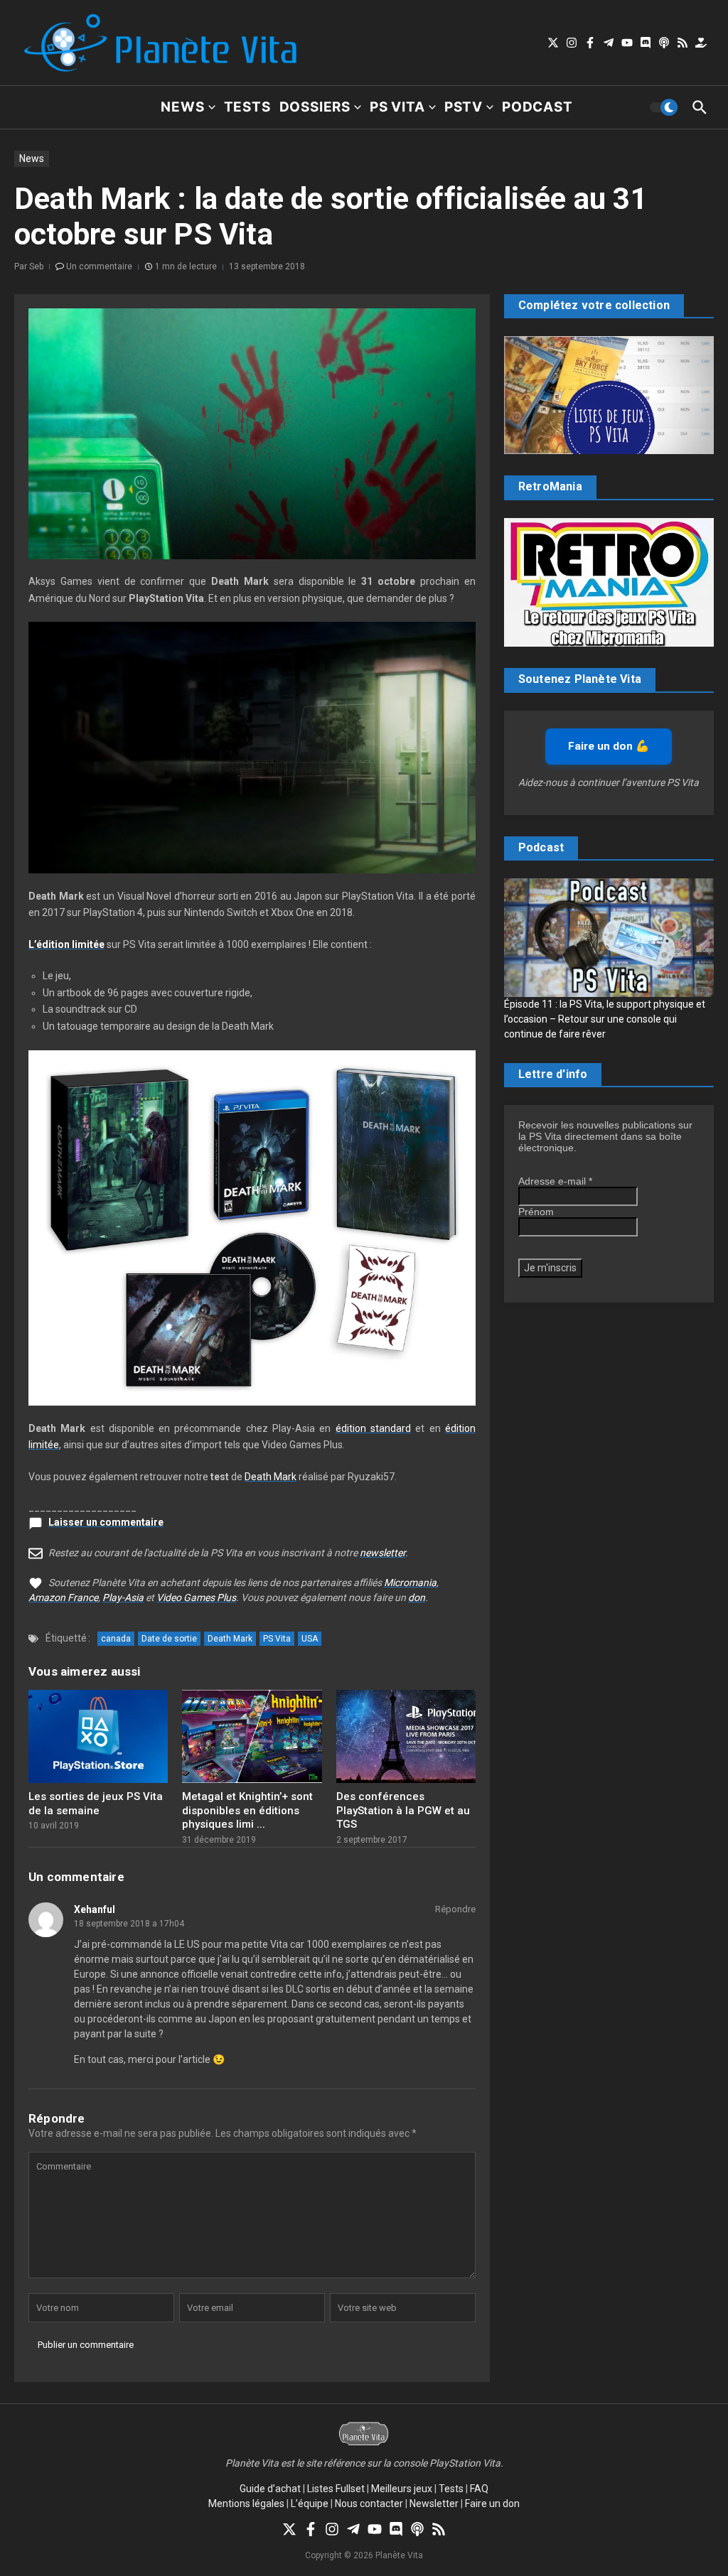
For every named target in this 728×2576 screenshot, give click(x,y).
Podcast (537, 107)
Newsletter (434, 2504)
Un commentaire (99, 266)
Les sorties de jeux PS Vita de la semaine (96, 1804)
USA (310, 1639)
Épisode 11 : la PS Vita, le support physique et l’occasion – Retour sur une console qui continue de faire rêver (605, 1019)
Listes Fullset (336, 2489)
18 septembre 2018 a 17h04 (129, 1924)
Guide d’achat (270, 2489)
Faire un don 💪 (609, 746)
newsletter (382, 1553)
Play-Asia (123, 1597)
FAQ (479, 2489)
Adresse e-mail (555, 1181)
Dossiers (315, 107)
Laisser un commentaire (106, 1522)
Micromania (410, 1583)
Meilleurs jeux (402, 2489)
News (182, 107)
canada (116, 1639)
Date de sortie (169, 1639)
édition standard (373, 1428)
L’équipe (310, 2504)
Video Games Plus (196, 1597)
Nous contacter (369, 2504)
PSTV (464, 107)
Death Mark (271, 1477)
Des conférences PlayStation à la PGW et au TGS (403, 1810)
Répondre (455, 1909)
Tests (247, 107)
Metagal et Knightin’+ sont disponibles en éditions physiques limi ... (247, 1810)
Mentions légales (246, 2504)
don (417, 1597)
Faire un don (492, 2504)
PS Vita (397, 107)
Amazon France (63, 1597)
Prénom (536, 1212)
